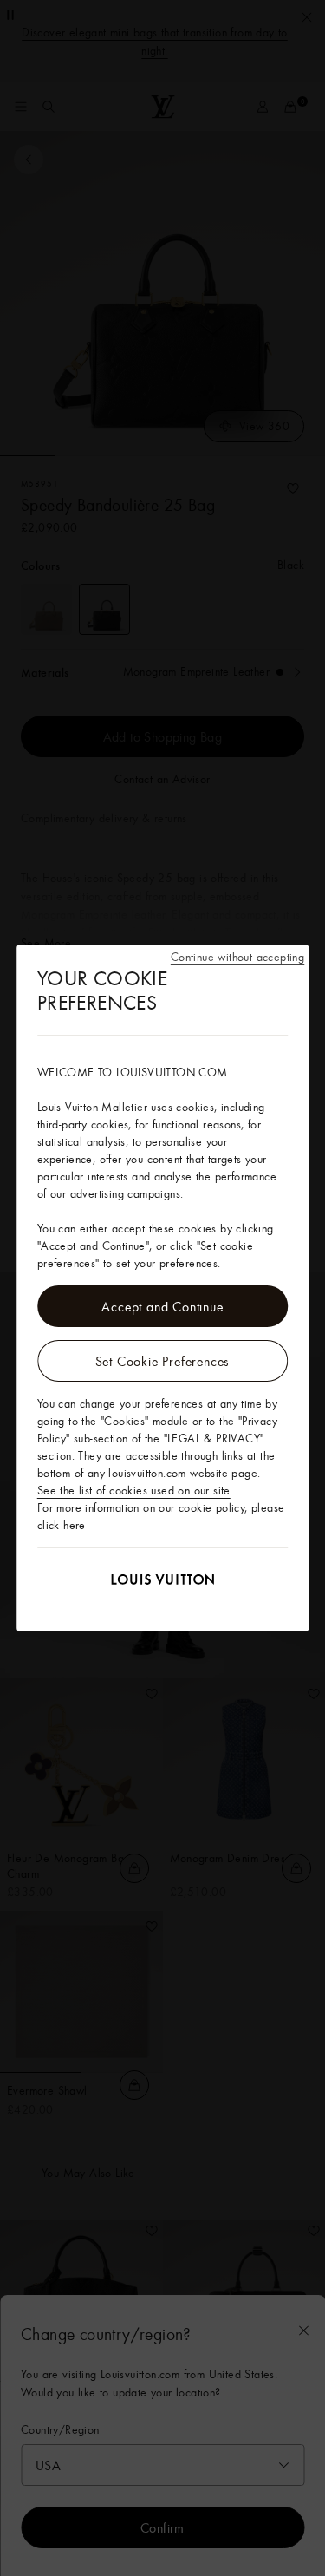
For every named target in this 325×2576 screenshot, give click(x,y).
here (75, 1525)
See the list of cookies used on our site (134, 1490)
